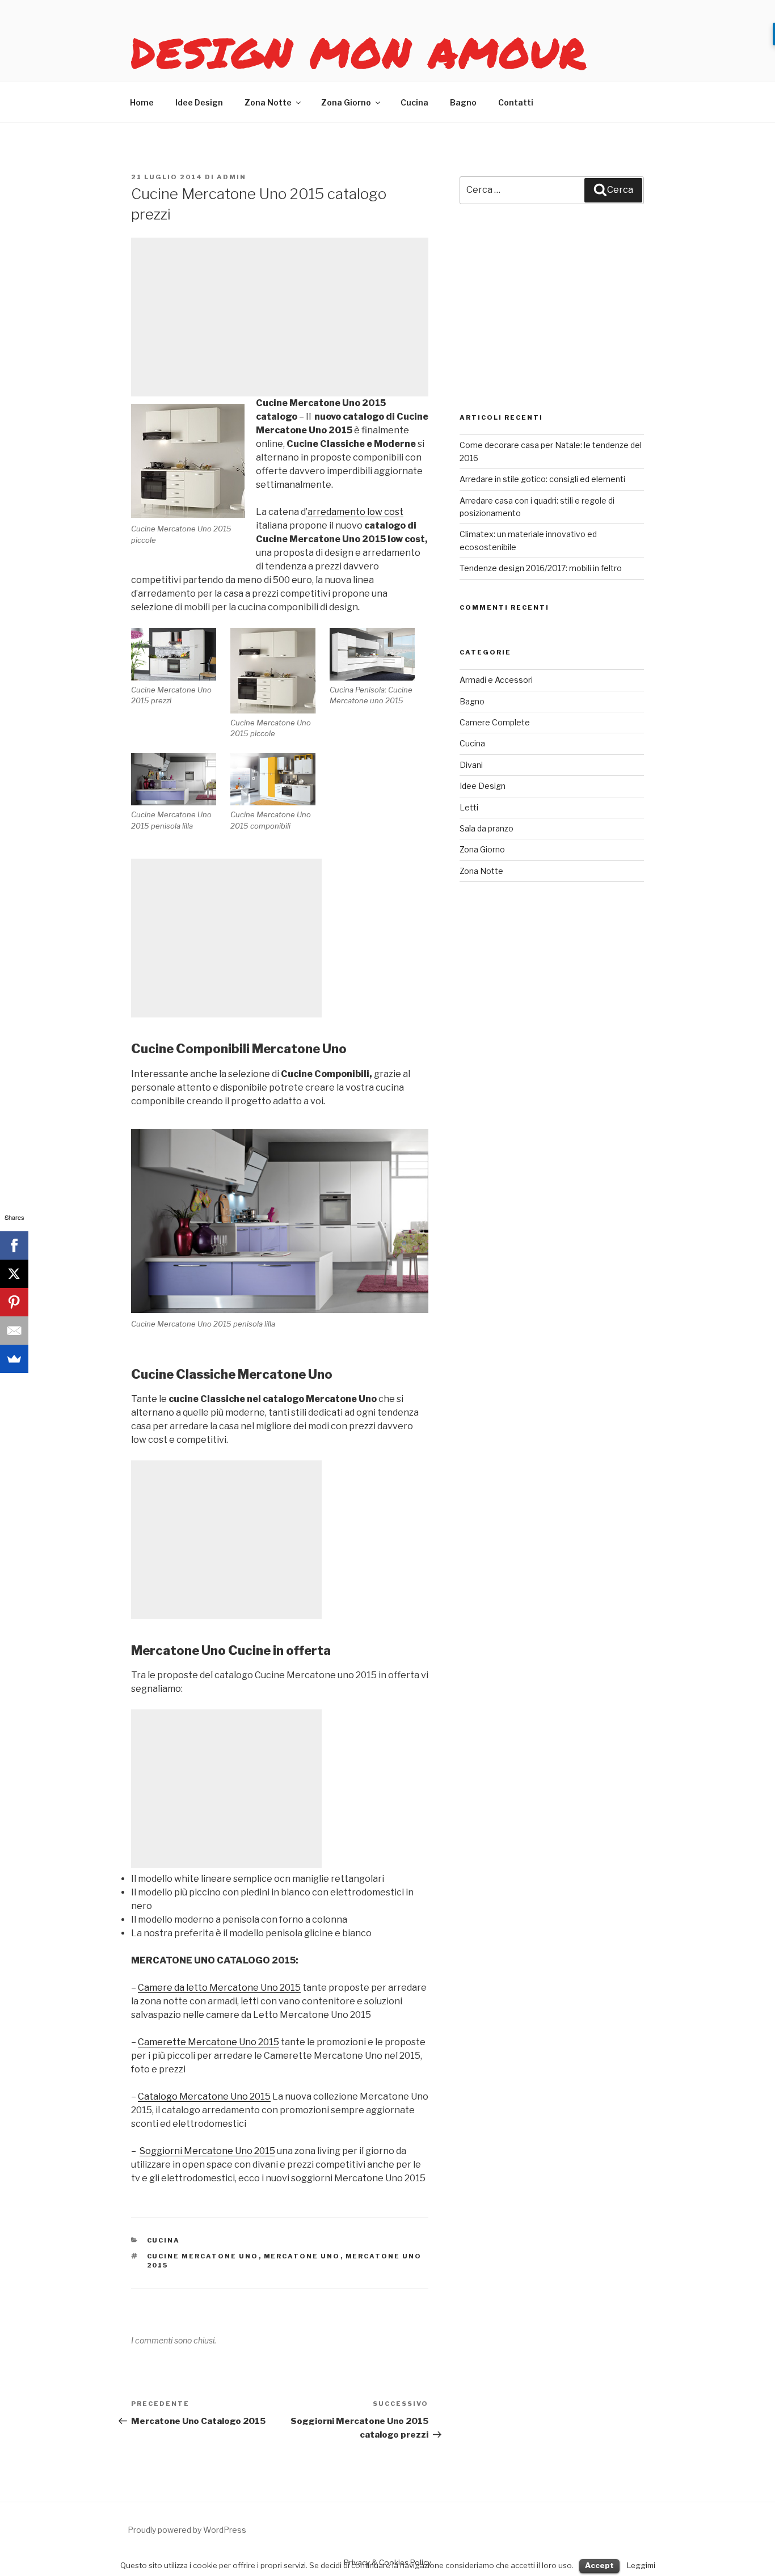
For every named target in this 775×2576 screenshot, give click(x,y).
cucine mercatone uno (203, 2256)
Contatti (516, 102)
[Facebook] (14, 1245)
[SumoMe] (14, 1359)
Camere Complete (495, 722)
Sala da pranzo (487, 828)
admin (231, 177)
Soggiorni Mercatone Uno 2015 (207, 2151)
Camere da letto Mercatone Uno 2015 (219, 1988)
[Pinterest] (14, 1302)
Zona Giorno (346, 102)
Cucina (414, 102)
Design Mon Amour (359, 52)
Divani (471, 765)
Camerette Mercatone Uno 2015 (209, 2042)
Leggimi (641, 2565)
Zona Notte (268, 102)
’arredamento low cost (355, 512)
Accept (599, 2565)
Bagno (463, 102)
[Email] (14, 1331)
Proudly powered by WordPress (187, 2530)
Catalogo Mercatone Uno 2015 (204, 2096)
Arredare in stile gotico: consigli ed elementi (542, 479)
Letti (469, 807)
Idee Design (199, 102)
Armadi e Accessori (496, 680)
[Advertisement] (280, 317)
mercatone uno (302, 2256)
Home (142, 102)
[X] (14, 1274)
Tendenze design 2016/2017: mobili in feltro (541, 568)
